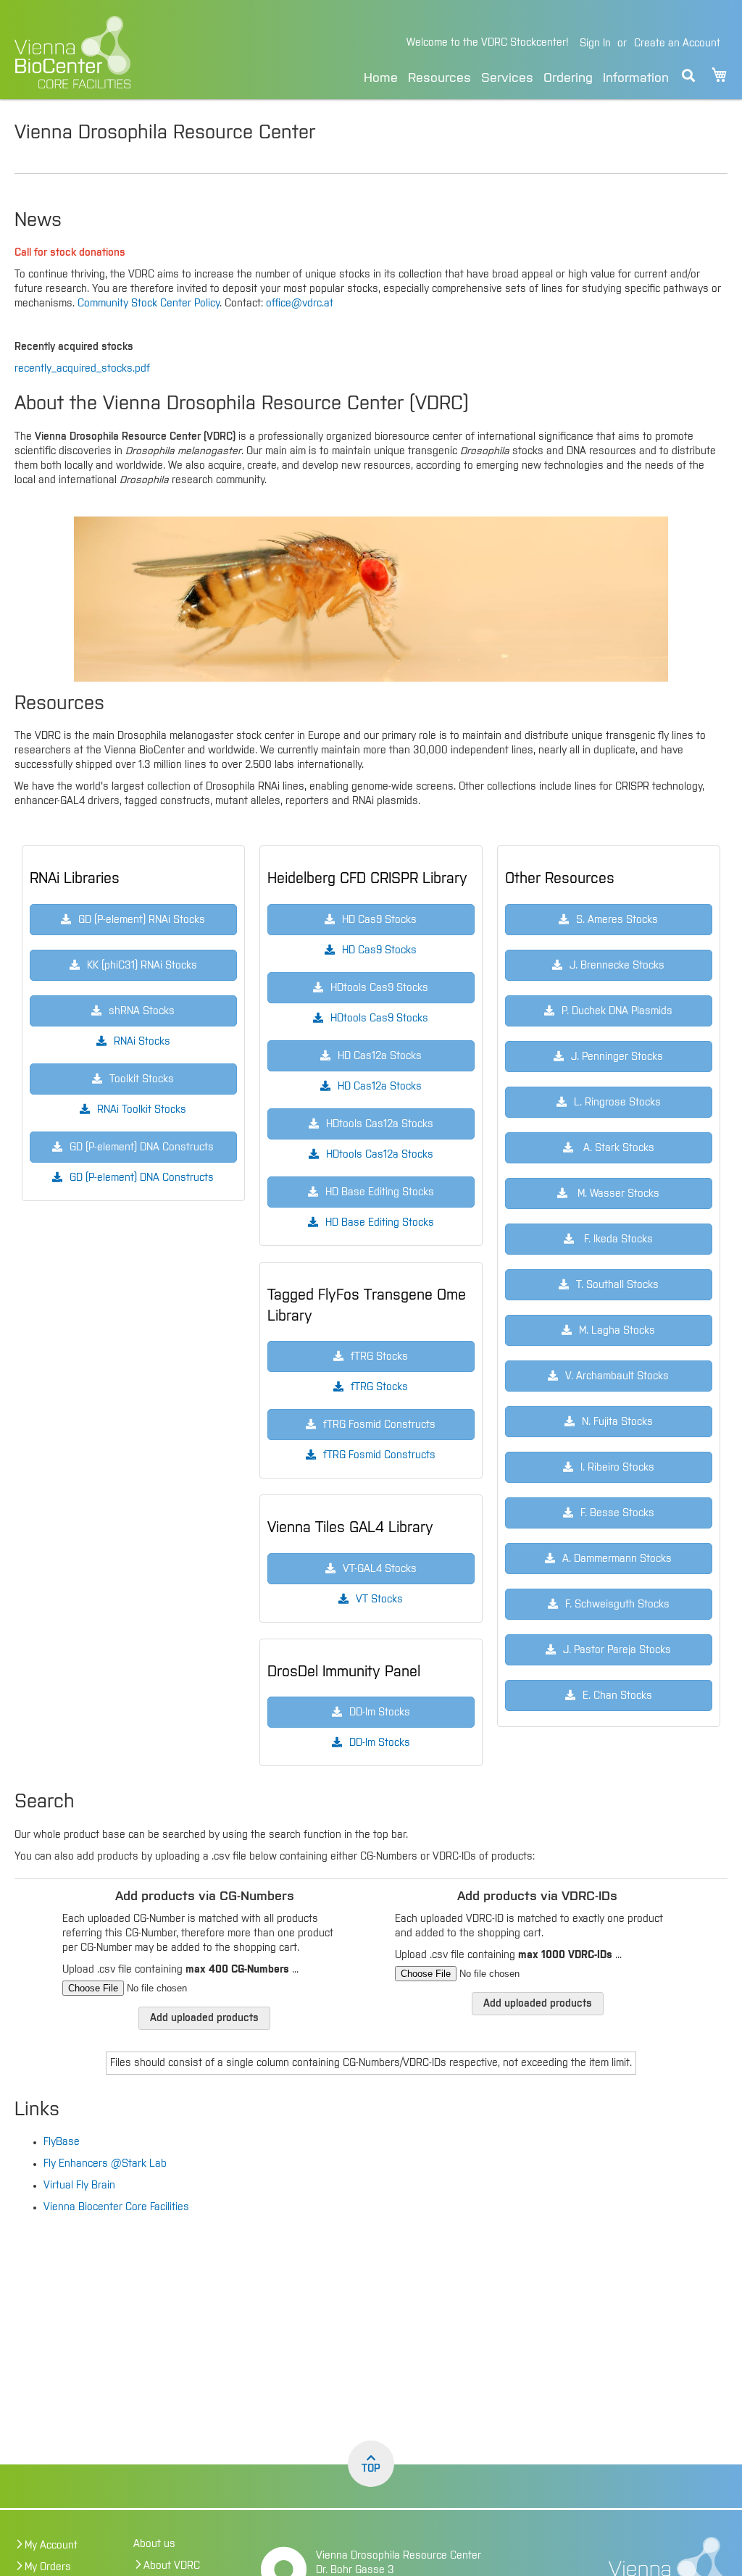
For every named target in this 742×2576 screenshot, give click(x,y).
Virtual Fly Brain (79, 2186)
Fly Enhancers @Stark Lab (105, 2164)
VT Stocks (379, 1599)
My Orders (48, 2567)
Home (381, 78)
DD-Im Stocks (380, 1743)
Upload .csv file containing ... (180, 1970)
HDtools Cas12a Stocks (380, 1155)
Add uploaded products (204, 2018)
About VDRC (172, 2566)
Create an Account (677, 43)
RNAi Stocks (142, 1042)
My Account (51, 2546)
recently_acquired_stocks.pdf (82, 369)
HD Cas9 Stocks (379, 950)
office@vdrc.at (300, 304)
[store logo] (126, 52)
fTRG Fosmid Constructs (379, 1455)
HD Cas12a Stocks (380, 1087)
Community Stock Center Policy (149, 304)
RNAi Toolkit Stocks (142, 1110)
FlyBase (62, 2142)
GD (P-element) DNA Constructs (142, 1178)
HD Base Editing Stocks (380, 1223)
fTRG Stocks (379, 1387)
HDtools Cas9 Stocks (379, 1019)
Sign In (595, 43)
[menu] (516, 76)
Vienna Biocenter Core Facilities (116, 2207)
